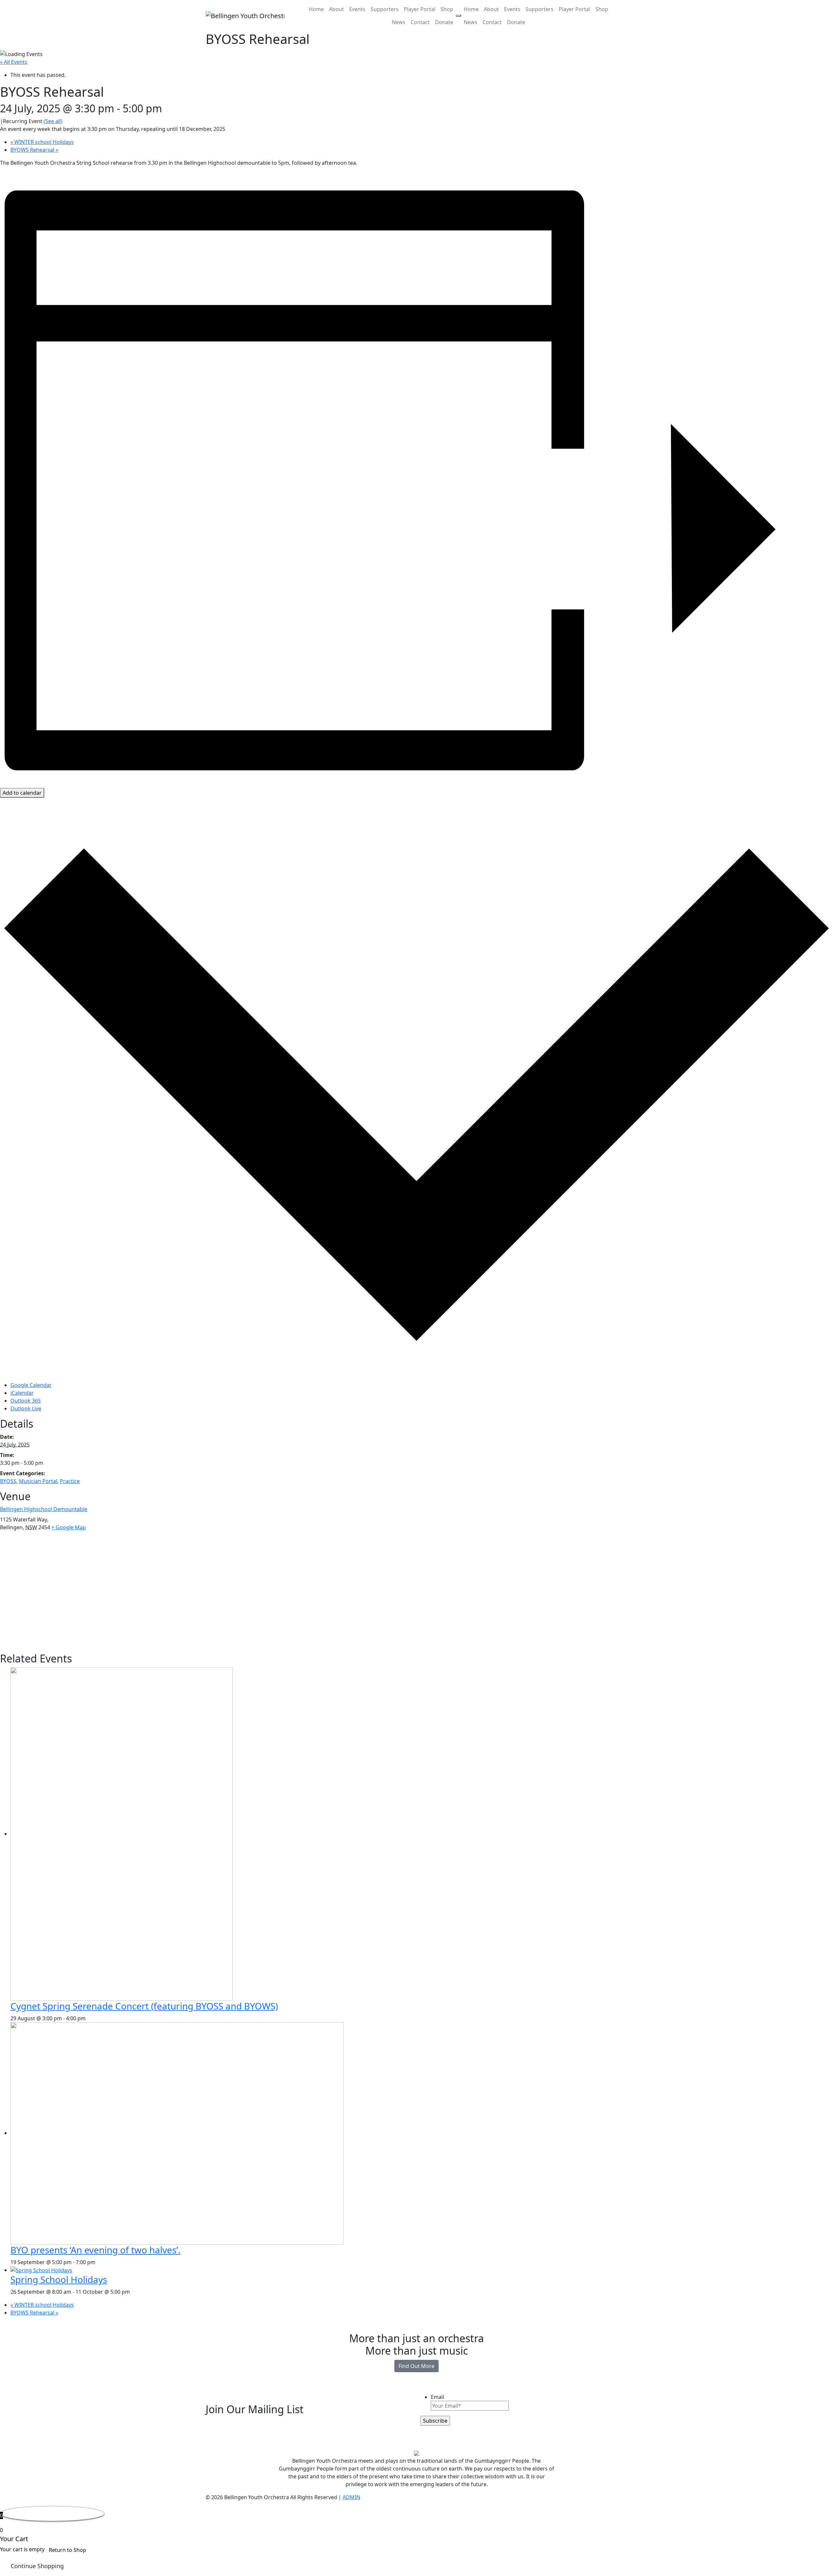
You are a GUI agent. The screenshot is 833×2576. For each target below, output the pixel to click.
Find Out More (416, 2366)
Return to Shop (68, 2550)
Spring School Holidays (59, 2279)
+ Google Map (69, 1527)
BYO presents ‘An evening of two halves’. (96, 2250)
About (336, 9)
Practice (70, 1481)
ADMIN (351, 2497)
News (399, 22)
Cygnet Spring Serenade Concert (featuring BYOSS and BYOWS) (144, 2006)
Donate (444, 22)
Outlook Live (26, 1408)
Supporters (385, 9)
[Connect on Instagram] (287, 2445)
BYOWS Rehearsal (34, 150)
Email (437, 2397)
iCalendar (22, 1393)
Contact (420, 22)
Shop (447, 9)
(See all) (53, 121)
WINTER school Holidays (42, 142)
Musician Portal (38, 1481)
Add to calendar (22, 793)
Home (316, 9)
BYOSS (8, 1481)
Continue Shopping (37, 2566)
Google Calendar (31, 1385)
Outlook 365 (26, 1401)
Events (357, 9)
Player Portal (420, 9)
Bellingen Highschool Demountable (44, 1509)
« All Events (14, 62)
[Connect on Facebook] (280, 2445)
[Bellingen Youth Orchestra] (245, 16)
